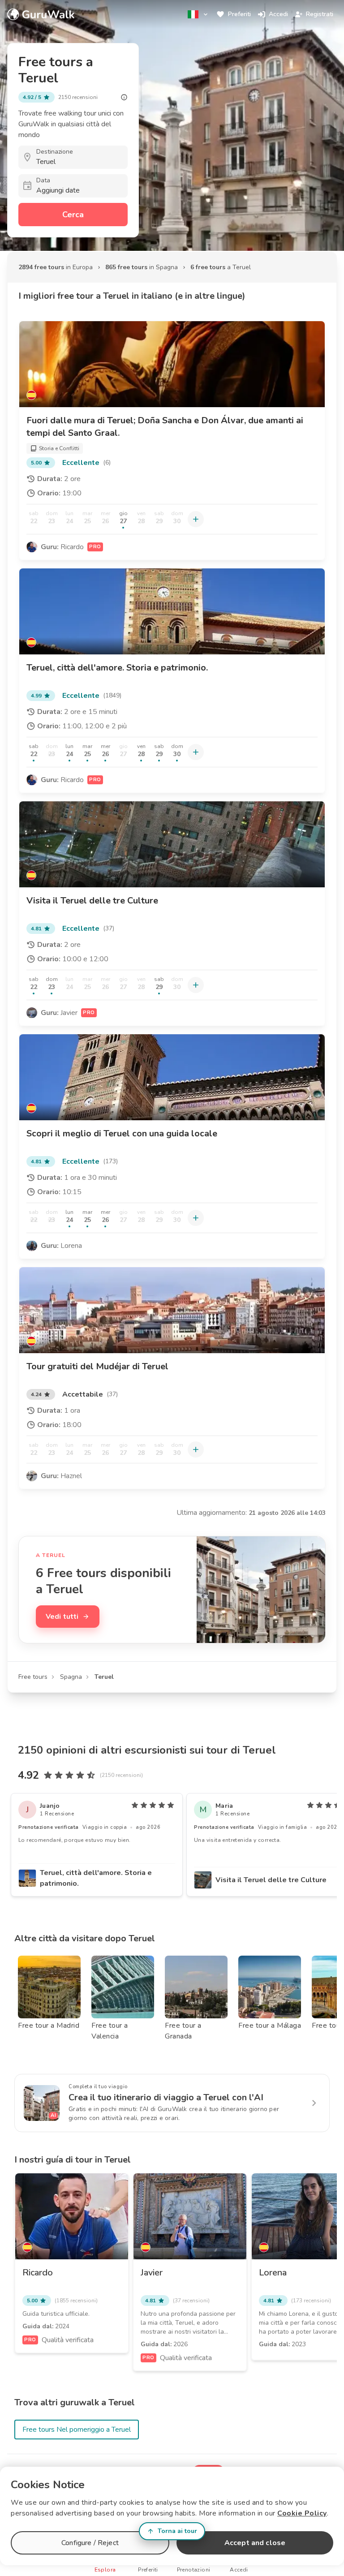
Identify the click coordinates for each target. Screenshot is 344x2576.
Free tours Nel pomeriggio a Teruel (77, 2430)
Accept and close (255, 2543)
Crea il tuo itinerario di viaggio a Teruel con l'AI (166, 2097)
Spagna (71, 1677)
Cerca (73, 215)
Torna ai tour (177, 2531)
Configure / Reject (90, 2543)
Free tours (33, 1677)
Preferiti (239, 14)
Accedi (278, 14)
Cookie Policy (302, 2513)
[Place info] (124, 97)
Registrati (320, 14)
